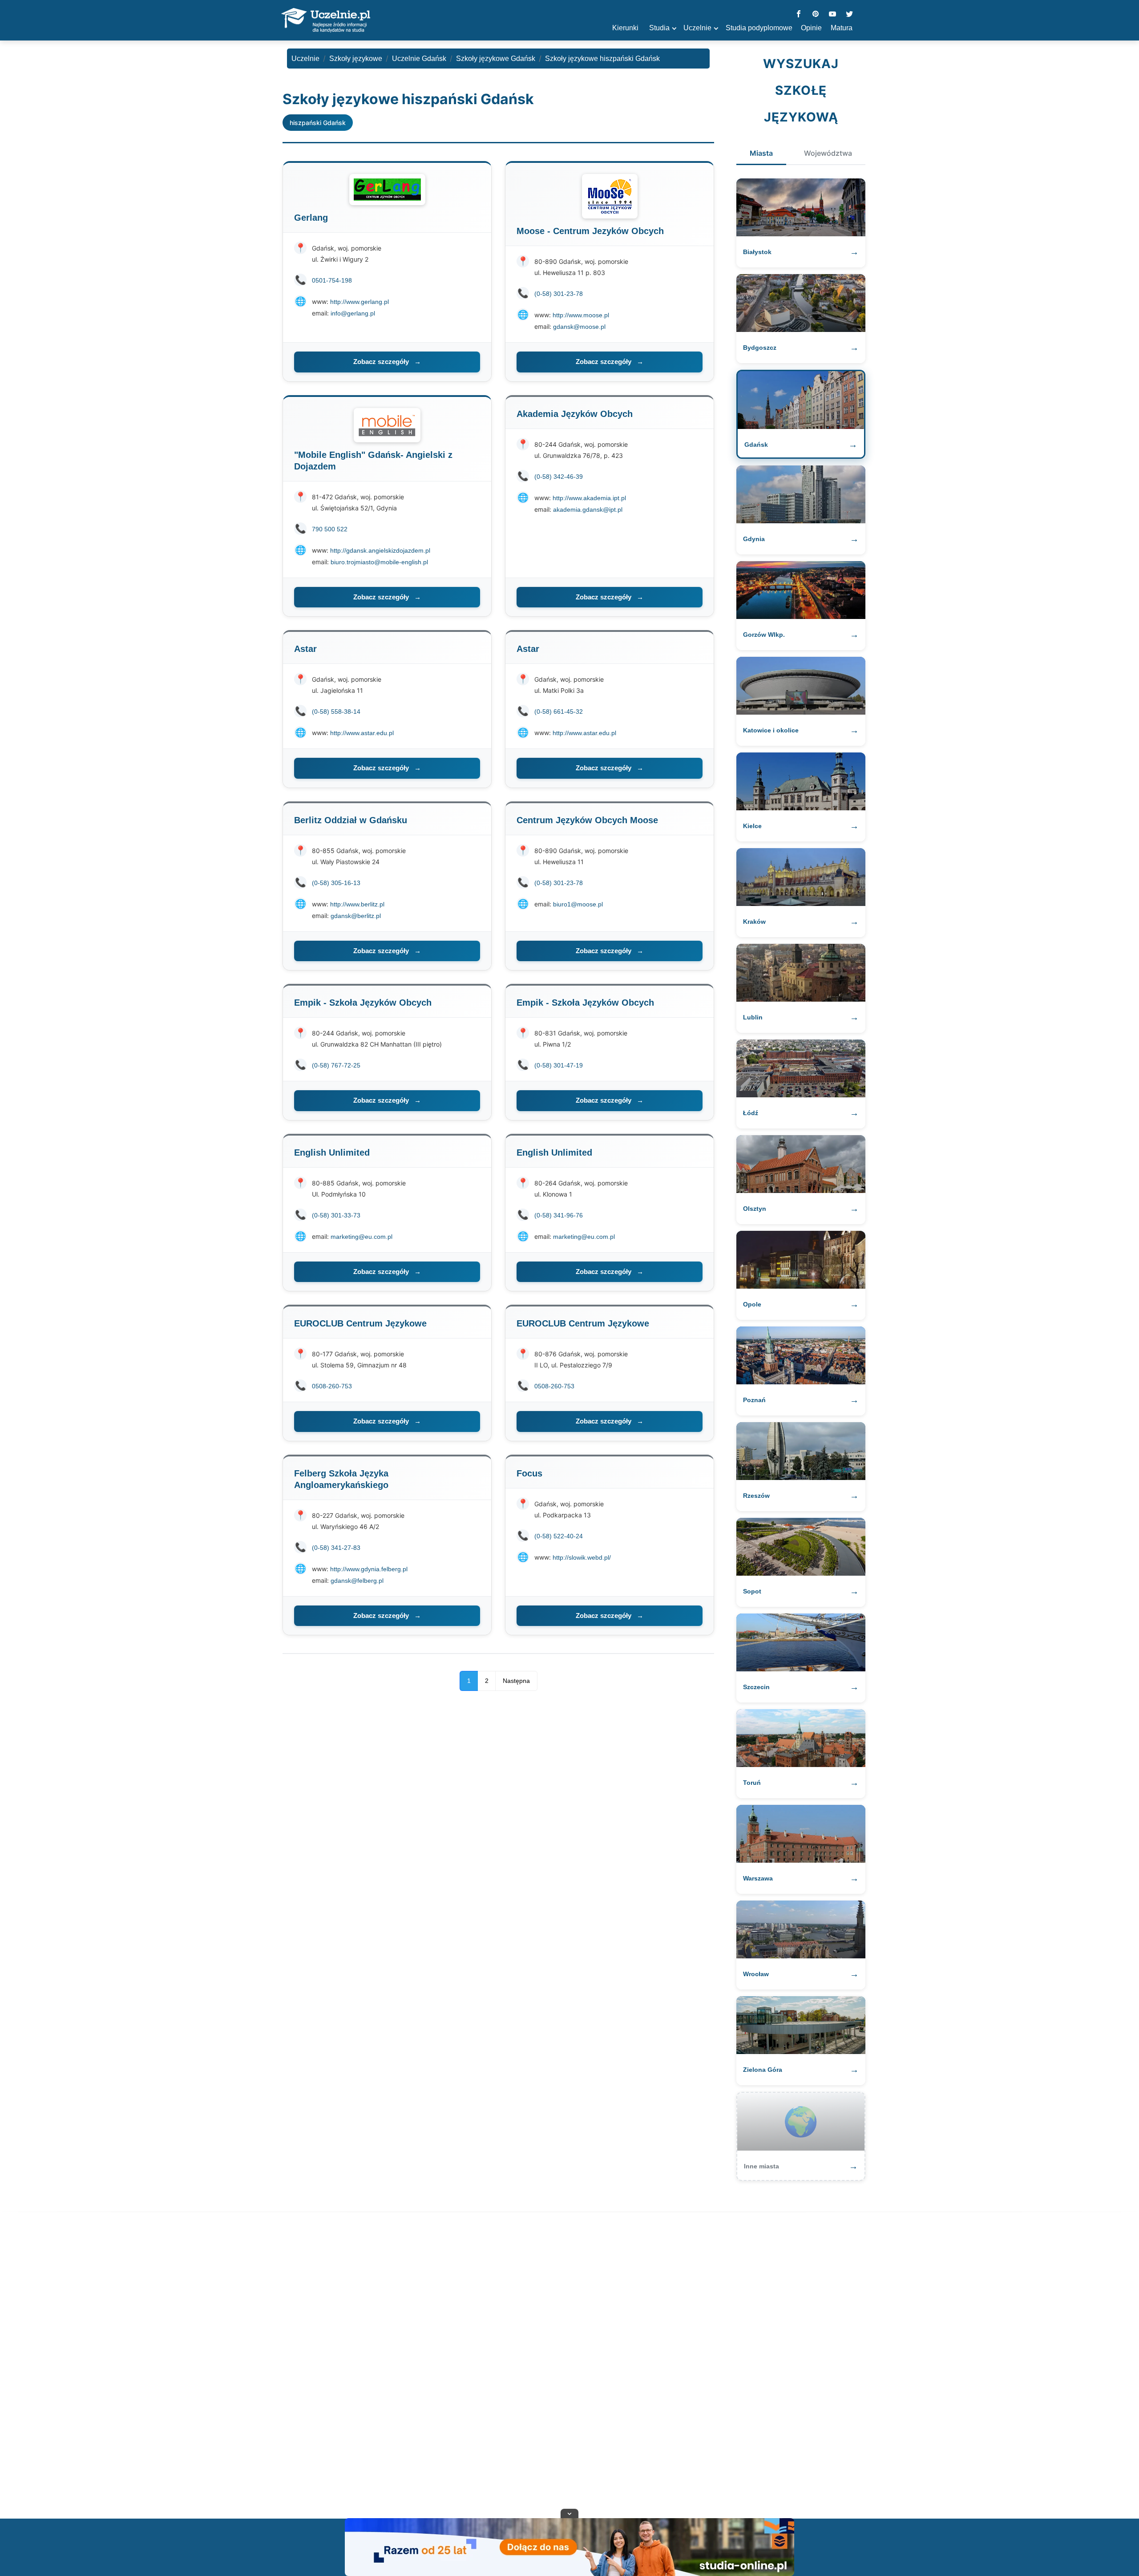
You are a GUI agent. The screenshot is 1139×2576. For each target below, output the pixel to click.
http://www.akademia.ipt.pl (589, 498)
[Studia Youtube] (832, 14)
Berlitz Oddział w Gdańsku (351, 820)
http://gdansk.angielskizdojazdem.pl (380, 550)
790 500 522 (330, 529)
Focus (529, 1473)
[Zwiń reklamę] (569, 2513)
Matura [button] (842, 28)
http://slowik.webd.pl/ (582, 1557)
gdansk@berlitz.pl (356, 916)
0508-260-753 (332, 1386)
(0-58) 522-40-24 (559, 1536)
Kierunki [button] (625, 28)
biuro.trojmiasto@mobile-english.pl (379, 562)
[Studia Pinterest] (816, 14)
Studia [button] (659, 28)
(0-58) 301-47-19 (559, 1065)
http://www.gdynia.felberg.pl (369, 1569)
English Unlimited (332, 1153)
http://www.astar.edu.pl (362, 733)
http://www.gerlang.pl (359, 302)
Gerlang (311, 218)
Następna (516, 1681)
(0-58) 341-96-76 (559, 1215)
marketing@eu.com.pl (361, 1237)
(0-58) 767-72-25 (336, 1065)
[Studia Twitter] (849, 14)
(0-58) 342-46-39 (559, 477)
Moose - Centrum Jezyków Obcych (590, 231)
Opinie (811, 28)
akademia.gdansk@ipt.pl (588, 510)
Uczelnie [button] (697, 28)
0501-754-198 (332, 280)
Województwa (828, 153)
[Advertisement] (569, 2367)
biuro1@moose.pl (578, 904)
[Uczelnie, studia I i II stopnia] (326, 20)
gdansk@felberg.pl (357, 1581)
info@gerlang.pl (353, 313)
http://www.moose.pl (581, 315)
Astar (305, 649)
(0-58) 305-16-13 (336, 883)
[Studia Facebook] (799, 14)
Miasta (761, 153)
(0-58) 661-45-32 (559, 712)
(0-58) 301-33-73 (336, 1215)
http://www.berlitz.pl (357, 904)
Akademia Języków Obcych (575, 414)
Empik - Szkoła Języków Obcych (363, 1003)
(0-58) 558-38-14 (336, 712)
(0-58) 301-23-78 (559, 294)
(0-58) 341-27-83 (336, 1548)
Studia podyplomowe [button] (759, 28)
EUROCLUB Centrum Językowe (360, 1323)
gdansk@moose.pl (579, 327)
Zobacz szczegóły (387, 362)
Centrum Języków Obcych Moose (587, 820)
